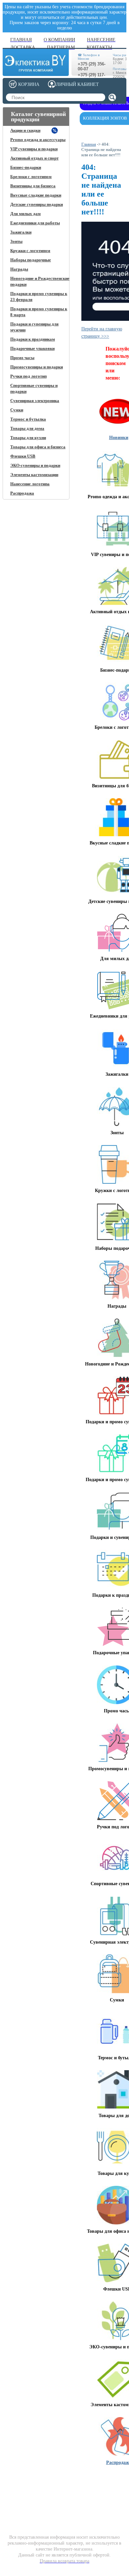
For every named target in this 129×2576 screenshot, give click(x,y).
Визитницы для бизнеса (33, 186)
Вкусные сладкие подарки (36, 195)
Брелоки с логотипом (31, 177)
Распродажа (22, 493)
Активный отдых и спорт (34, 158)
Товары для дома (27, 428)
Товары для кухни (28, 438)
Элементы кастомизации (34, 475)
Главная (89, 144)
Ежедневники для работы (35, 223)
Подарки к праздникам (33, 339)
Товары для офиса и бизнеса (38, 447)
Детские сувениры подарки (37, 204)
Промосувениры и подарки (37, 367)
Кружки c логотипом (30, 251)
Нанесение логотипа (30, 484)
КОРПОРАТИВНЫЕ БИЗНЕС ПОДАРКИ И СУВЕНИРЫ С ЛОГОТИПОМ (29, 2489)
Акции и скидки (25, 130)
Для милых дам (25, 214)
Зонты (16, 241)
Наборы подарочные (31, 260)
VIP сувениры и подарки (34, 149)
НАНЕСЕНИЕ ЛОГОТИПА (62, 2481)
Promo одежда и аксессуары (38, 140)
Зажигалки (21, 232)
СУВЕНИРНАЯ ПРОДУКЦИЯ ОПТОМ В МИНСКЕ (103, 2486)
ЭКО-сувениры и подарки (35, 465)
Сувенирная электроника (35, 401)
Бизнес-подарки (26, 167)
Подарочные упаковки (32, 348)
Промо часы (22, 358)
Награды (19, 269)
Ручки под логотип (28, 376)
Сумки (17, 410)
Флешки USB (23, 456)
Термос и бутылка (28, 419)
